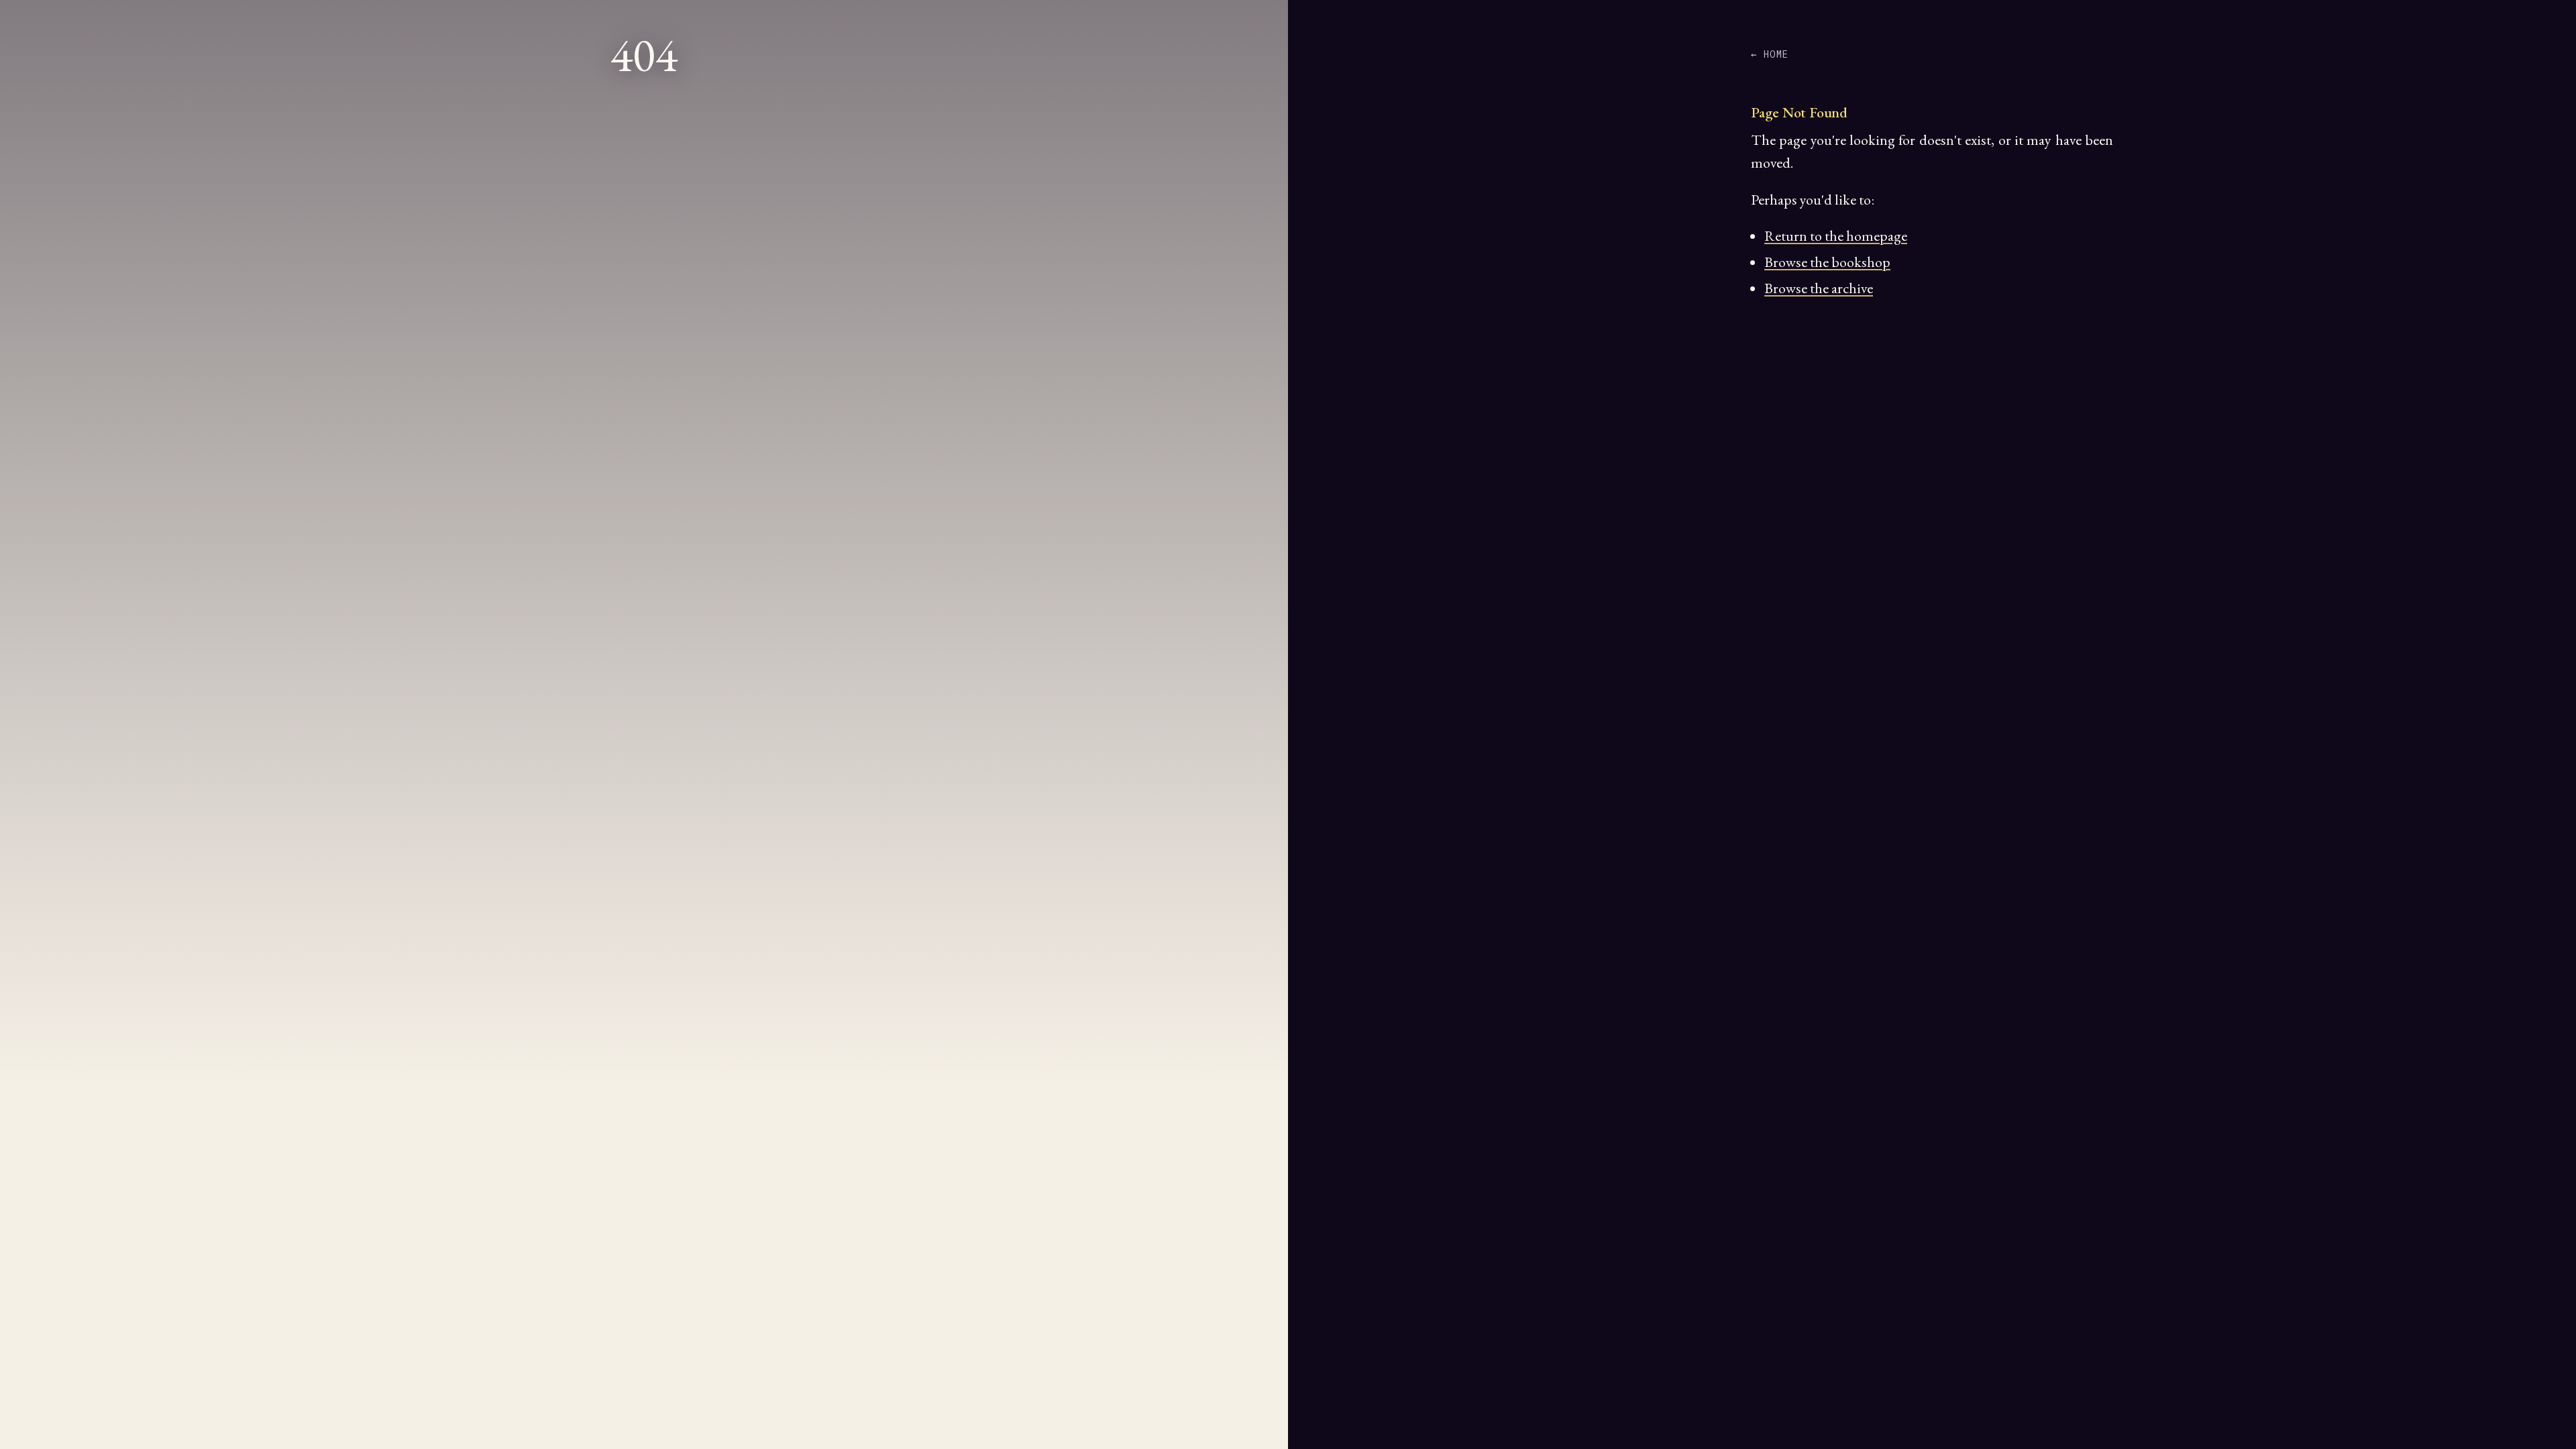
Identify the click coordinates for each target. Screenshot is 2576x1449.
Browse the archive (1819, 288)
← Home (1770, 54)
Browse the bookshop (1827, 262)
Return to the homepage (1836, 236)
